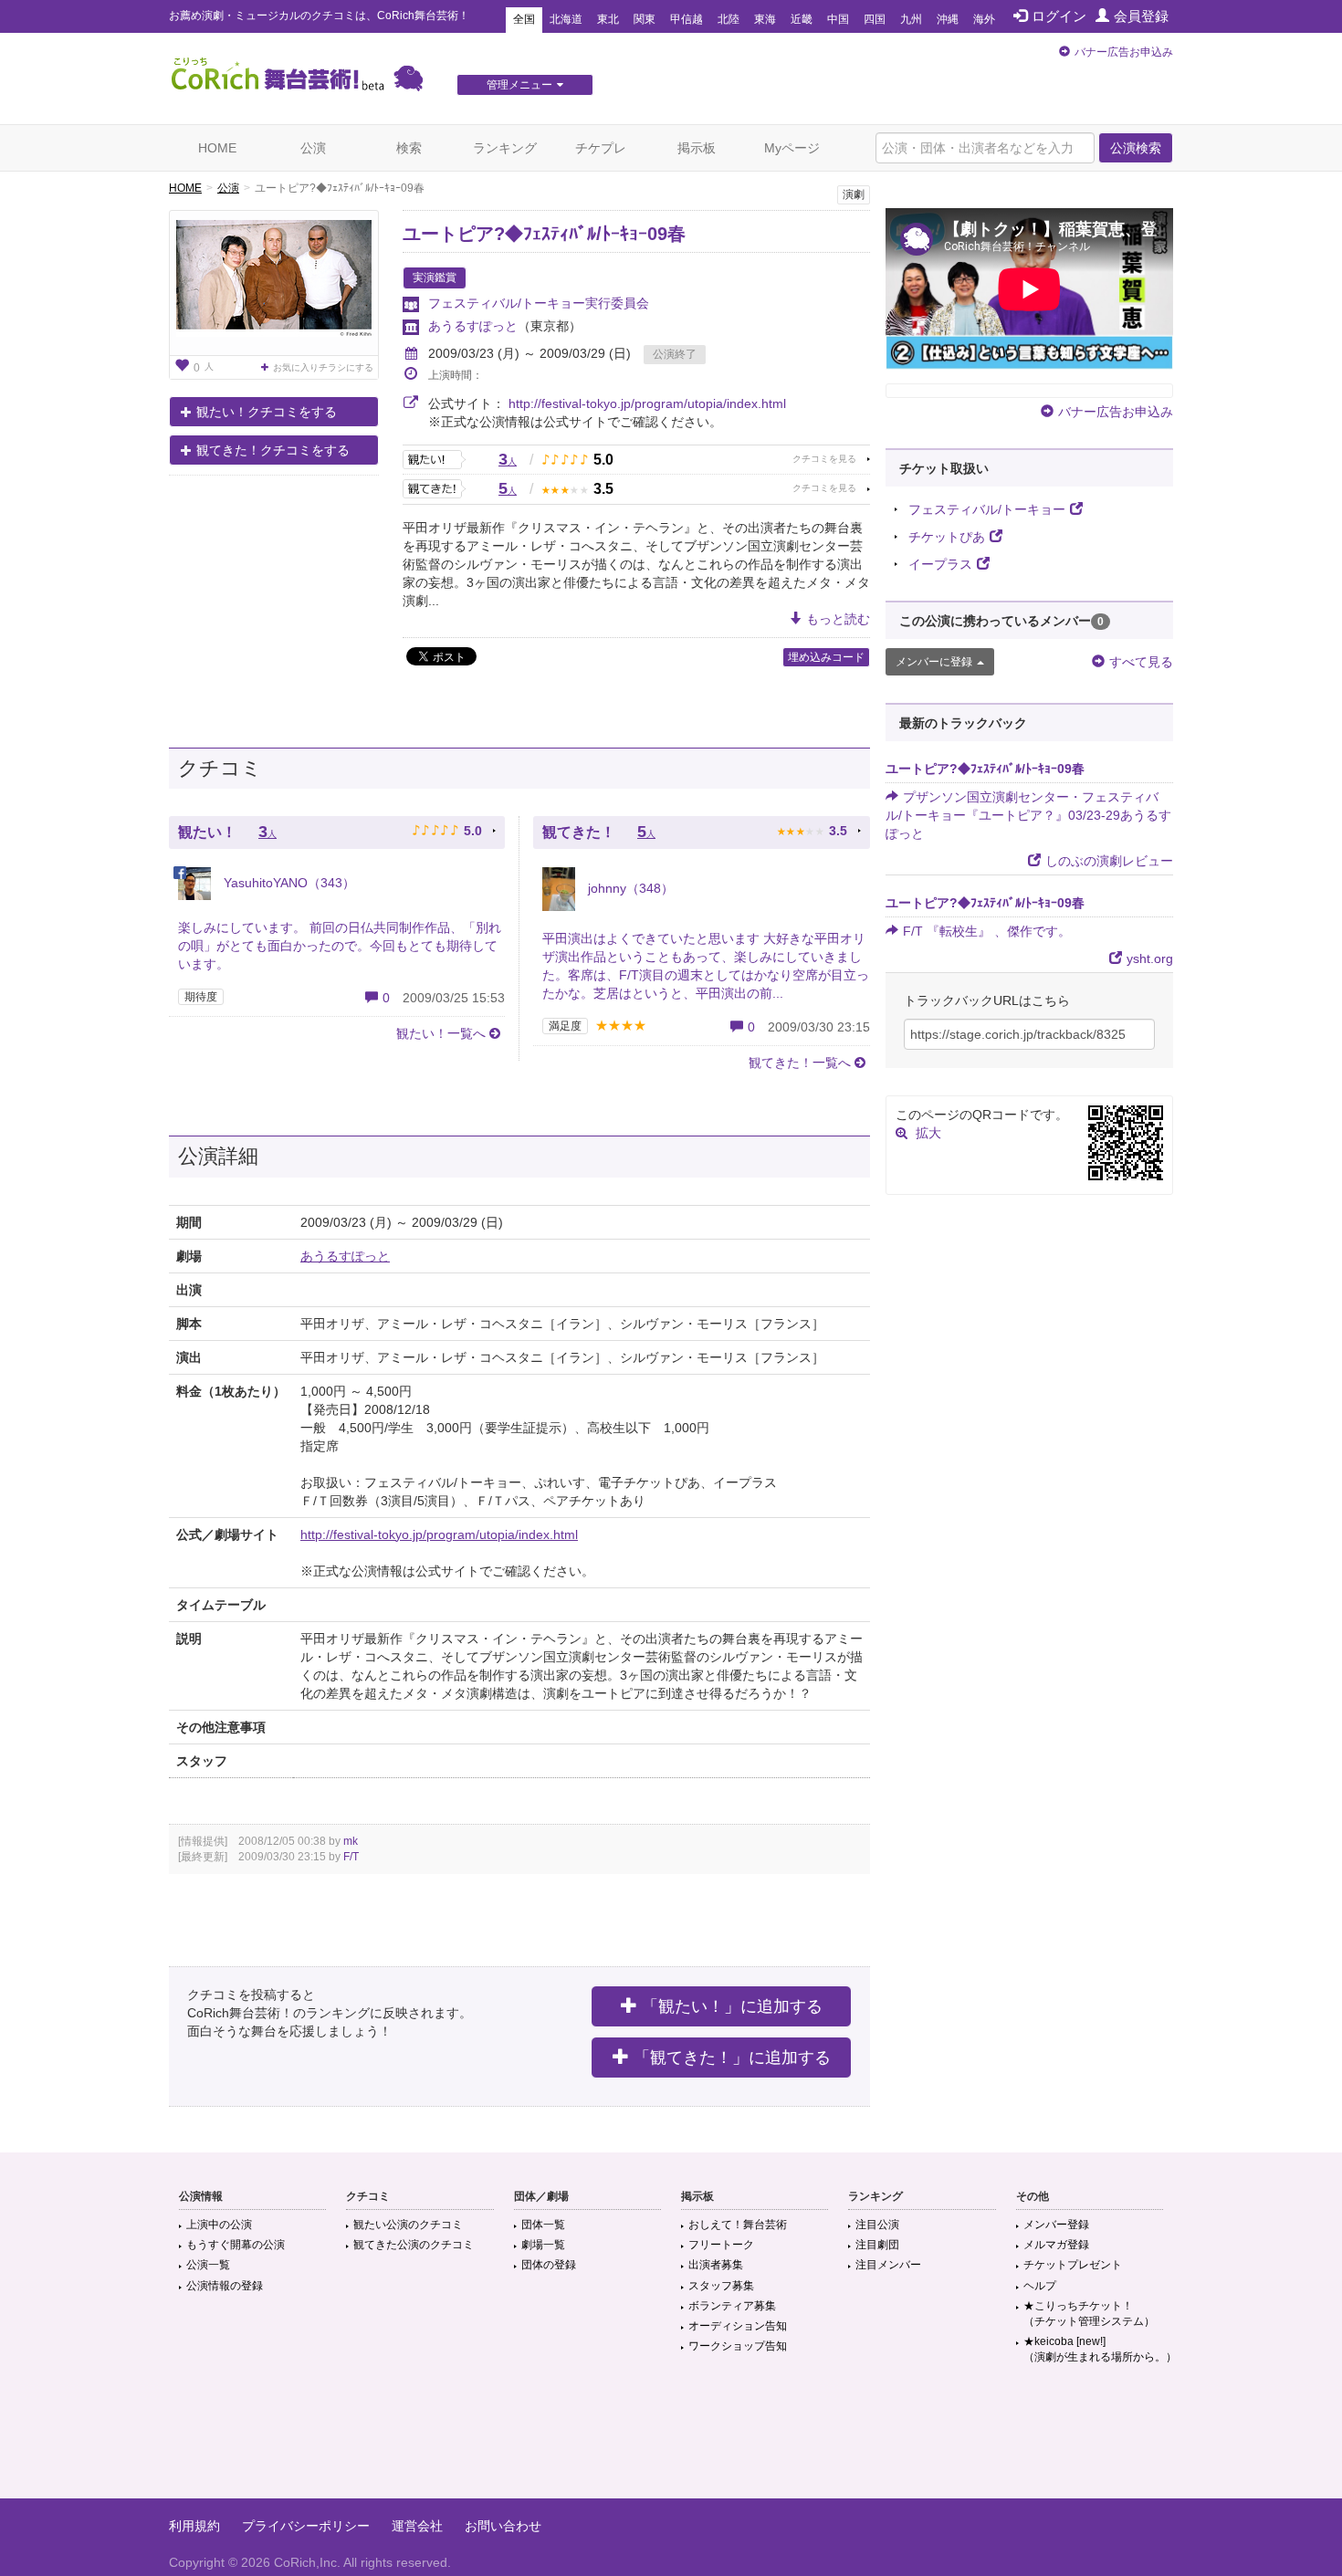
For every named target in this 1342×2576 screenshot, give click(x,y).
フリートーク (721, 2245)
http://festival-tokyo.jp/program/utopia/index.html (647, 403)
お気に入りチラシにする (323, 367)
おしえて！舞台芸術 (738, 2225)
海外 (984, 19)
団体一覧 (543, 2225)
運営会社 (417, 2526)
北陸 (729, 19)
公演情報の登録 (225, 2286)
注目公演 (877, 2225)
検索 (409, 148)
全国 (524, 19)
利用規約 (194, 2526)
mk (351, 1841)
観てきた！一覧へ (800, 1063)
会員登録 (1141, 16)
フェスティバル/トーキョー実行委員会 (539, 303)
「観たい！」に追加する (732, 2006)
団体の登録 (549, 2265)
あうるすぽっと (473, 326)
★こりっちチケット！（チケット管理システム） (1089, 2314)
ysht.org (1150, 958)
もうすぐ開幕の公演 (236, 2245)
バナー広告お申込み (1124, 52)
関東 (645, 19)
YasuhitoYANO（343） (288, 883)
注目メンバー (888, 2265)
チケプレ (601, 148)
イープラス (940, 564)
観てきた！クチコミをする (273, 450)
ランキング (505, 148)
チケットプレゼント (1073, 2265)
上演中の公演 (219, 2225)
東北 (608, 19)
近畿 (802, 19)
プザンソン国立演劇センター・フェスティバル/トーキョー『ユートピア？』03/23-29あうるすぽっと (1028, 815)
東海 (765, 19)
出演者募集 (716, 2265)
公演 (313, 148)
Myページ (792, 148)
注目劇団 (877, 2245)
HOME (217, 148)
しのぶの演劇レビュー (1109, 861)
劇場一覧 (543, 2245)
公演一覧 (208, 2265)
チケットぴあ (947, 537)
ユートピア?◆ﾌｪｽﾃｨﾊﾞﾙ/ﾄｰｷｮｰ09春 (544, 234)
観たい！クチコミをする (267, 412)
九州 (911, 19)
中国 (838, 19)
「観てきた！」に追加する (732, 2058)
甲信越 (687, 19)
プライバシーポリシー (306, 2526)
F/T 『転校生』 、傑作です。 (987, 931)
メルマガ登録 (1056, 2245)
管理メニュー (519, 85)
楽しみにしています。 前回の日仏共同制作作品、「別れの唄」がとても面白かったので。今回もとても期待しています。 (340, 946)
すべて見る (1141, 662)
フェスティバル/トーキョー (987, 509)
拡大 (928, 1133)
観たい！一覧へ (441, 1033)
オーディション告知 (738, 2326)
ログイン (1059, 16)
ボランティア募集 (732, 2306)
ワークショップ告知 (738, 2346)
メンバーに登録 (934, 662)
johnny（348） (629, 888)
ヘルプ (1040, 2286)
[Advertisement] (671, 2439)
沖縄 (948, 19)
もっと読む (838, 619)
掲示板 (697, 148)
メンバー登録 (1056, 2225)
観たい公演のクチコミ (408, 2225)
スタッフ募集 (721, 2286)
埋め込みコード (826, 657)
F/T (351, 1857)
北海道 (566, 19)
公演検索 (1136, 148)
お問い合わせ (503, 2526)
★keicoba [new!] (1100, 2349)
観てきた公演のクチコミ (414, 2245)
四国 (875, 19)
